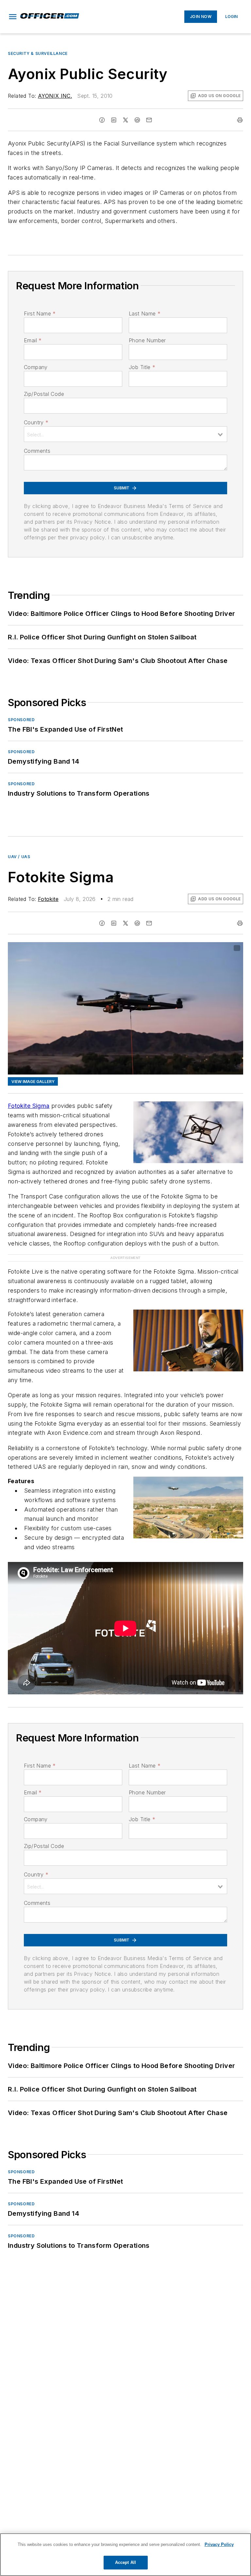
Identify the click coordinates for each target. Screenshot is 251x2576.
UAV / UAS (19, 857)
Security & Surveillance (38, 53)
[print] (240, 120)
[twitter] (125, 120)
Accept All (125, 2562)
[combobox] (125, 434)
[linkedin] (114, 120)
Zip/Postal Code (44, 394)
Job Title (142, 367)
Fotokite (48, 899)
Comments (37, 451)
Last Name (145, 314)
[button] (13, 17)
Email (33, 340)
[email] (149, 120)
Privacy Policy (219, 2544)
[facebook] (102, 120)
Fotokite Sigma (29, 1106)
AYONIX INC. (55, 96)
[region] (125, 2555)
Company (36, 367)
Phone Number (147, 340)
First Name (40, 314)
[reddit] (137, 120)
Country (36, 422)
